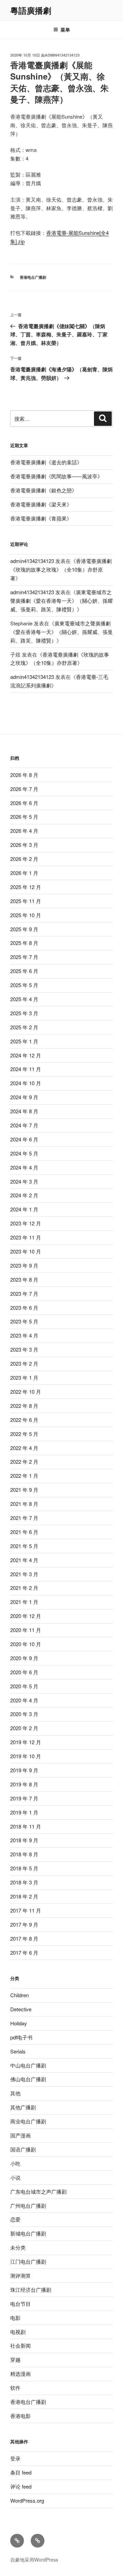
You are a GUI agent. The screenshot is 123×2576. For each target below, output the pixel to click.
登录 (15, 2458)
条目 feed (21, 2472)
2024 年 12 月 (26, 1055)
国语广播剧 (23, 2149)
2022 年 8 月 (24, 1406)
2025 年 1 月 (24, 1041)
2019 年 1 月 (24, 1812)
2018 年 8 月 (24, 1854)
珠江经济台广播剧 (31, 2290)
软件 (15, 2388)
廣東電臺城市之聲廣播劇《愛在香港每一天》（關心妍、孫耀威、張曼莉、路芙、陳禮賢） (61, 601)
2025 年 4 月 (24, 999)
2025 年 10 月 (26, 915)
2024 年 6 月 (24, 1139)
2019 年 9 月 (24, 1770)
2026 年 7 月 (24, 789)
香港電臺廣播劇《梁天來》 (41, 504)
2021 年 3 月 (24, 1574)
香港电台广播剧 (33, 277)
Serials (18, 2051)
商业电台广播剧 (28, 2121)
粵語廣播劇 (31, 10)
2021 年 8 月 (24, 1504)
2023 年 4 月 (24, 1335)
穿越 (15, 2359)
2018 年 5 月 (24, 1868)
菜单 (65, 29)
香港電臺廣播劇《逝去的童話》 (46, 462)
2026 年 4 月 (24, 831)
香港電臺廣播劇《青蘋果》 (41, 518)
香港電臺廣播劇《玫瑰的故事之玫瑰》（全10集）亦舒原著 (61, 569)
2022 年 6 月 (24, 1420)
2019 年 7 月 (24, 1798)
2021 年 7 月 (24, 1518)
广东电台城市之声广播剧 (38, 2191)
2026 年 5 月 (24, 817)
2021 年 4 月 (24, 1560)
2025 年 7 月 (24, 957)
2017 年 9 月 (24, 1924)
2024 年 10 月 (26, 1083)
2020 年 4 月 (24, 1700)
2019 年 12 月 (26, 1742)
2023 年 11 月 (26, 1237)
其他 (15, 2093)
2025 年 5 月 (24, 985)
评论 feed (21, 2486)
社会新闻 (20, 2345)
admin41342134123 (62, 55)
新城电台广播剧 (28, 2233)
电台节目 (20, 2304)
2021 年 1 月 (24, 1602)
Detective (21, 2009)
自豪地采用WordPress (34, 2560)
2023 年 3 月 (24, 1349)
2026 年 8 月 (24, 775)
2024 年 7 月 (24, 1125)
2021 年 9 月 (24, 1490)
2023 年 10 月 (26, 1251)
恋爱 (15, 2219)
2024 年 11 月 (26, 1069)
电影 (15, 2318)
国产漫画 (20, 2135)
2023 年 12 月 (26, 1223)
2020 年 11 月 (26, 1630)
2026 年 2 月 (24, 859)
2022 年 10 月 (26, 1392)
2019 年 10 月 (26, 1756)
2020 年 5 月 (24, 1686)
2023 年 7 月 (24, 1293)
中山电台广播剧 (28, 2065)
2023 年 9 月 (24, 1265)
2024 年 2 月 (24, 1195)
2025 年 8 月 (24, 943)
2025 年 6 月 (24, 971)
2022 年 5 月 (24, 1434)
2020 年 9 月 (24, 1658)
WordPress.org (27, 2500)
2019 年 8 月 (24, 1784)
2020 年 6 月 (24, 1672)
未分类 (18, 2247)
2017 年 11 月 (26, 1910)
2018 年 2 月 (24, 1896)
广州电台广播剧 (28, 2206)
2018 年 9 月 (24, 1840)
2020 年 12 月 (26, 1616)
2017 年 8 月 (24, 1938)
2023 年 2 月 (24, 1363)
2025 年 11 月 (26, 901)
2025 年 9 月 (24, 929)
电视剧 (18, 2332)
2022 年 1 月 (24, 1476)
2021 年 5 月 (24, 1546)
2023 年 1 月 (24, 1377)
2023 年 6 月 (24, 1308)
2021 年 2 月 (24, 1588)
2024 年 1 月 (24, 1209)
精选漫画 (20, 2374)
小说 (15, 2177)
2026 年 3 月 (24, 845)
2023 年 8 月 (24, 1279)
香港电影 (20, 2416)
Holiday (19, 2023)
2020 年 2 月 (24, 1728)
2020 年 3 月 (24, 1714)
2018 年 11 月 (26, 1826)
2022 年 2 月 (24, 1461)
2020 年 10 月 (26, 1644)
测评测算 (20, 2275)
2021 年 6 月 (24, 1532)
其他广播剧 (23, 2107)
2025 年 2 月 (24, 1027)
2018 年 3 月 (24, 1882)
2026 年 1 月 (24, 873)
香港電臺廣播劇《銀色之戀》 (44, 490)
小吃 (15, 2163)
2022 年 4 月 (24, 1448)
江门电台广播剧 (28, 2261)
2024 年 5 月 (24, 1153)
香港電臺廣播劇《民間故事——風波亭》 (56, 476)
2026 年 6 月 (24, 803)
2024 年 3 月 (24, 1181)
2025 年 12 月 (26, 887)
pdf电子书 (21, 2037)
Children (19, 1995)
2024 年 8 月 (24, 1111)
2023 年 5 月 (24, 1321)
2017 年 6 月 (24, 1952)
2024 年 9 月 (24, 1097)
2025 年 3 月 (24, 1013)
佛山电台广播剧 (28, 2079)
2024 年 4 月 (24, 1167)
